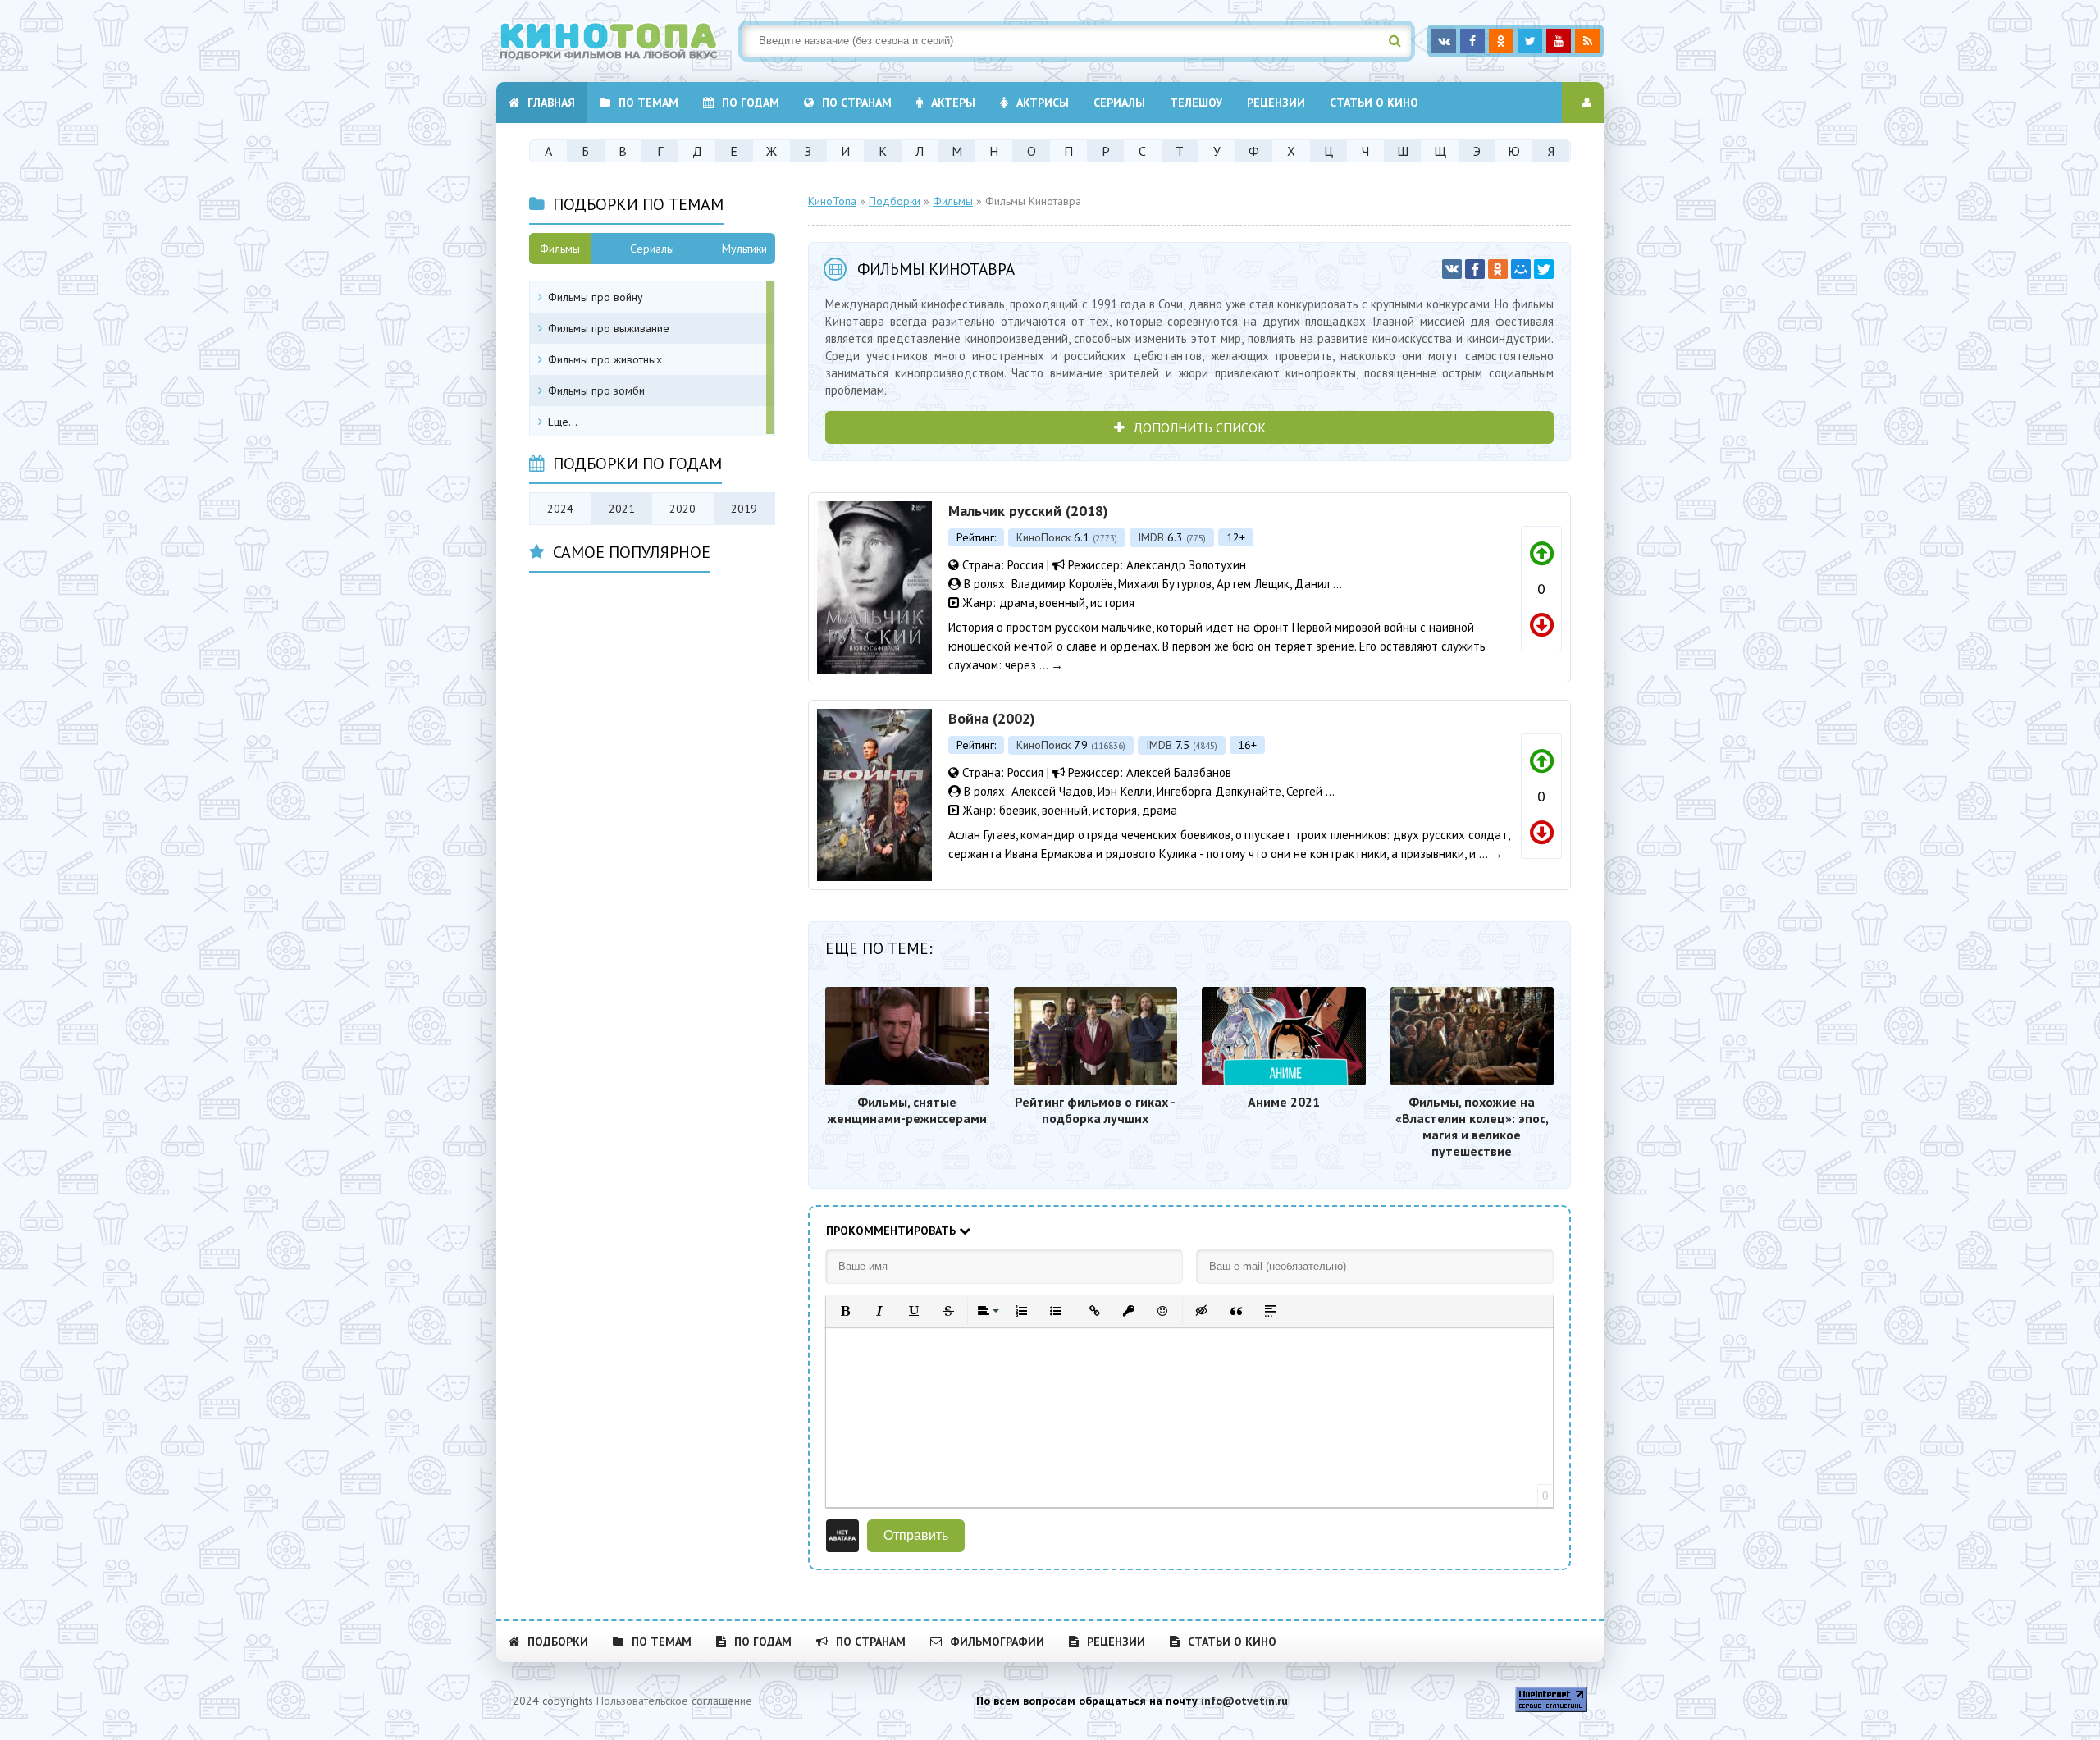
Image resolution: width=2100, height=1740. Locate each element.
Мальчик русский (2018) (1028, 511)
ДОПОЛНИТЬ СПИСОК (1199, 427)
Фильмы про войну (596, 297)
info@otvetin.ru (1244, 1701)
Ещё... (563, 422)
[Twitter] (1544, 269)
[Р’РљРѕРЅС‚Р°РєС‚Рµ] (1452, 269)
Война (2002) (992, 718)
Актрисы (1043, 103)
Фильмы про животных (605, 359)
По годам (751, 103)
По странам (857, 103)
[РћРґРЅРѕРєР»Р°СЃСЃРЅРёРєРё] (1498, 269)
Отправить (916, 1535)
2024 (560, 509)
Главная (551, 103)
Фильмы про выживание (609, 328)
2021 (622, 509)
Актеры (953, 103)
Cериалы (1119, 103)
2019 (744, 509)
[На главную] (619, 41)
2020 (682, 509)
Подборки (558, 1642)
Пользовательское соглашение (674, 1701)
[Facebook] (1475, 269)
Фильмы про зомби (596, 390)
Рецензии (1276, 103)
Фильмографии (997, 1642)
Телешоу (1196, 103)
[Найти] (1395, 41)
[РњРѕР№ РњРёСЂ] (1521, 269)
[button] (845, 1311)
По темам (648, 103)
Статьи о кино (1374, 103)
